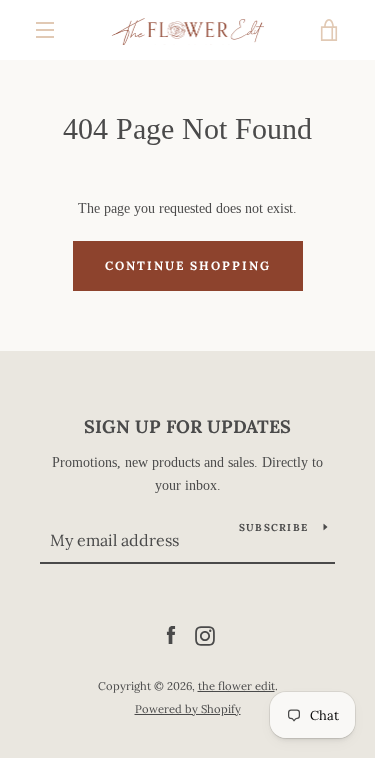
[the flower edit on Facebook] (171, 635)
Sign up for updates (187, 426)
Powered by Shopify (188, 709)
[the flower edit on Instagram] (205, 635)
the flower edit (236, 686)
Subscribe (273, 527)
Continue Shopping (188, 265)
